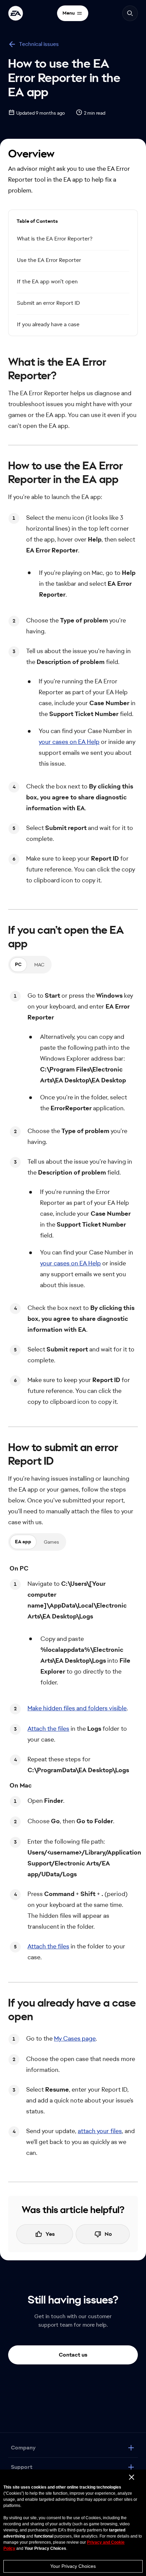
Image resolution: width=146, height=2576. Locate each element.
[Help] (16, 13)
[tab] (18, 965)
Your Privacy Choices (73, 2566)
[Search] (130, 13)
